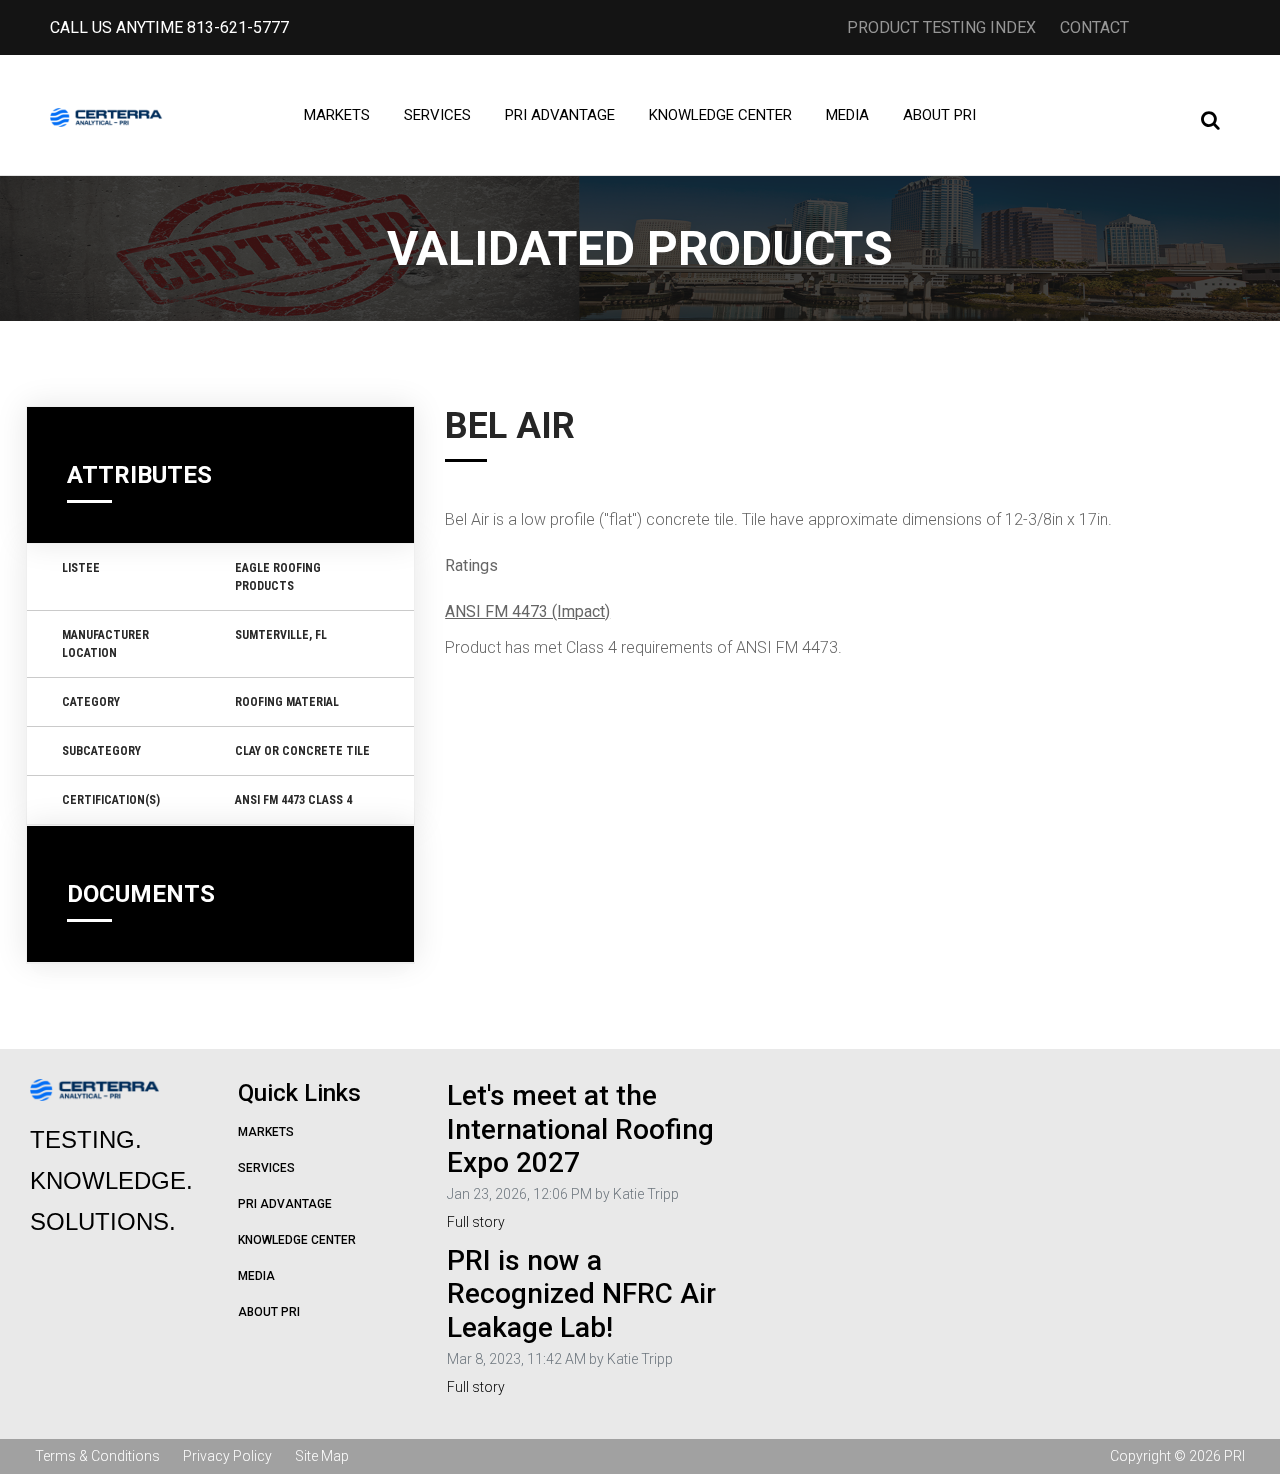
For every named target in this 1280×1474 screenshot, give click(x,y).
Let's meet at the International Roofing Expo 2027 (580, 1129)
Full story (476, 1222)
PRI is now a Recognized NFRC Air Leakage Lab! (581, 1294)
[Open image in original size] (106, 115)
